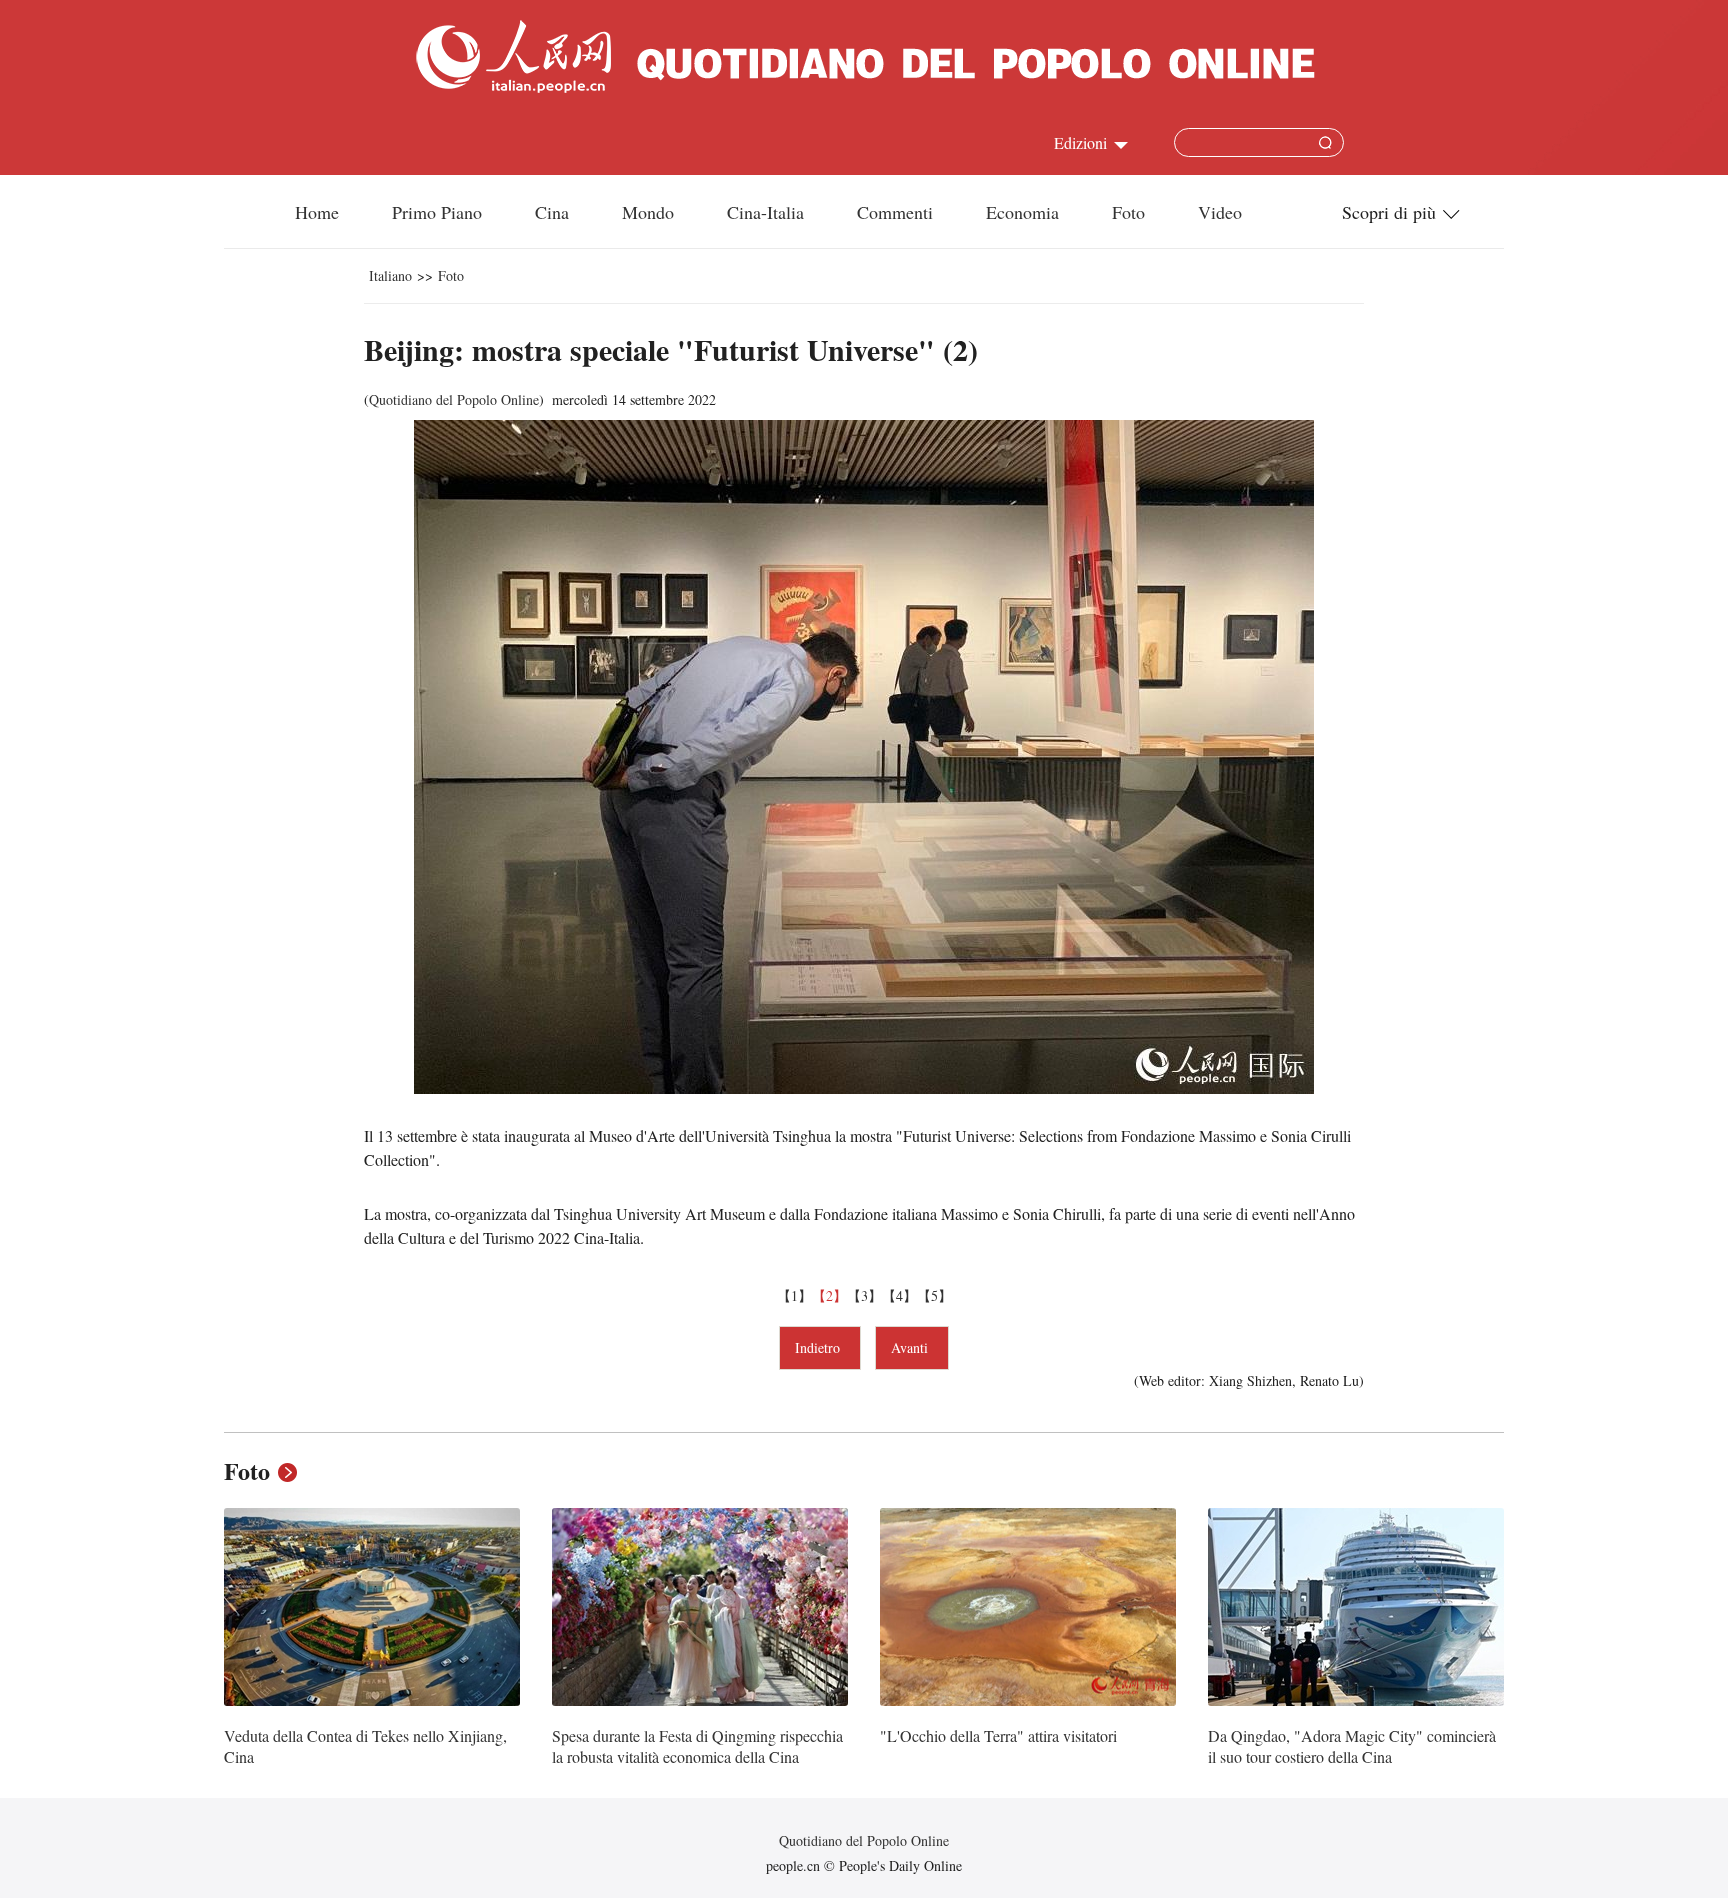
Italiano (390, 275)
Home (317, 212)
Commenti (895, 212)
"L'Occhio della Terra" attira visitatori (998, 1735)
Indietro (820, 1347)
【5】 (934, 1295)
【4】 (899, 1295)
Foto (1128, 212)
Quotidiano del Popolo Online (454, 399)
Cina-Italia (765, 212)
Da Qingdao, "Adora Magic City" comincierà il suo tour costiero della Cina (1352, 1746)
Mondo (648, 212)
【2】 (829, 1295)
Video (1220, 212)
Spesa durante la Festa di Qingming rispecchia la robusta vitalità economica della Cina (697, 1746)
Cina (552, 212)
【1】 (794, 1295)
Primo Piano (437, 212)
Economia (1022, 212)
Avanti (912, 1347)
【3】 (864, 1295)
